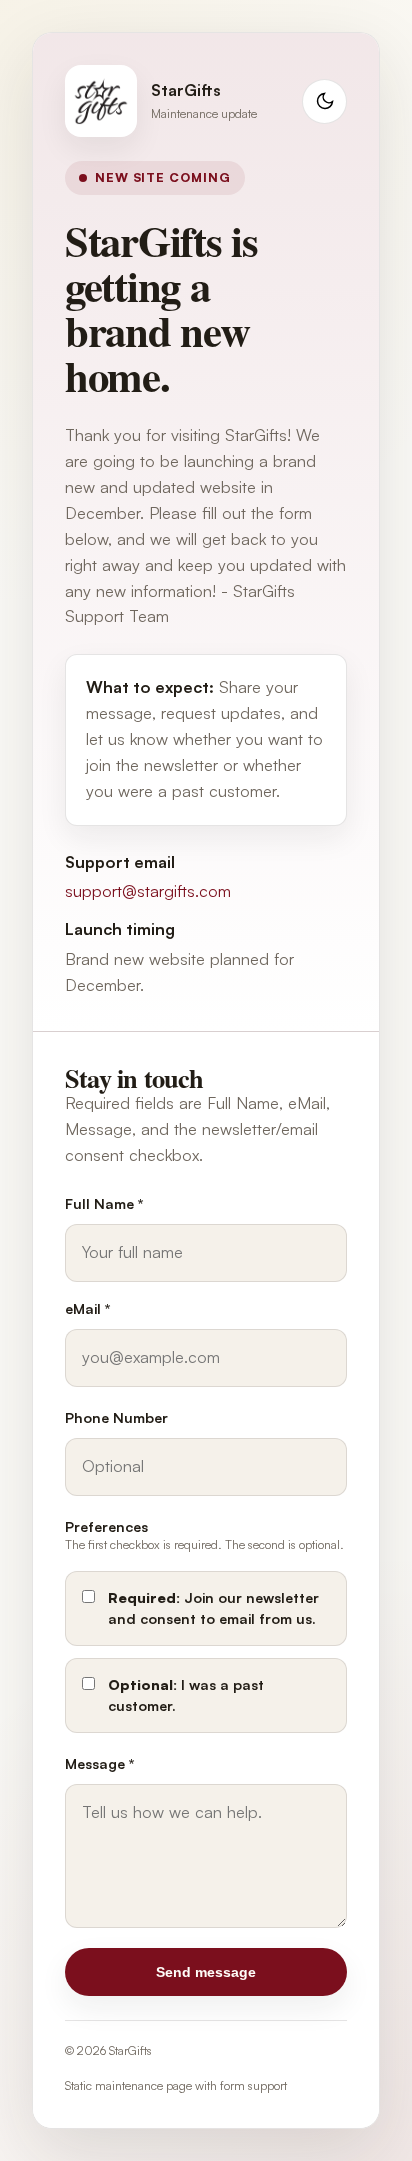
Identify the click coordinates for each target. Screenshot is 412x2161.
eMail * (88, 1308)
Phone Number (116, 1417)
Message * (100, 1763)
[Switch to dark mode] (324, 101)
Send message (206, 1972)
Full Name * (104, 1203)
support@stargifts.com (148, 891)
